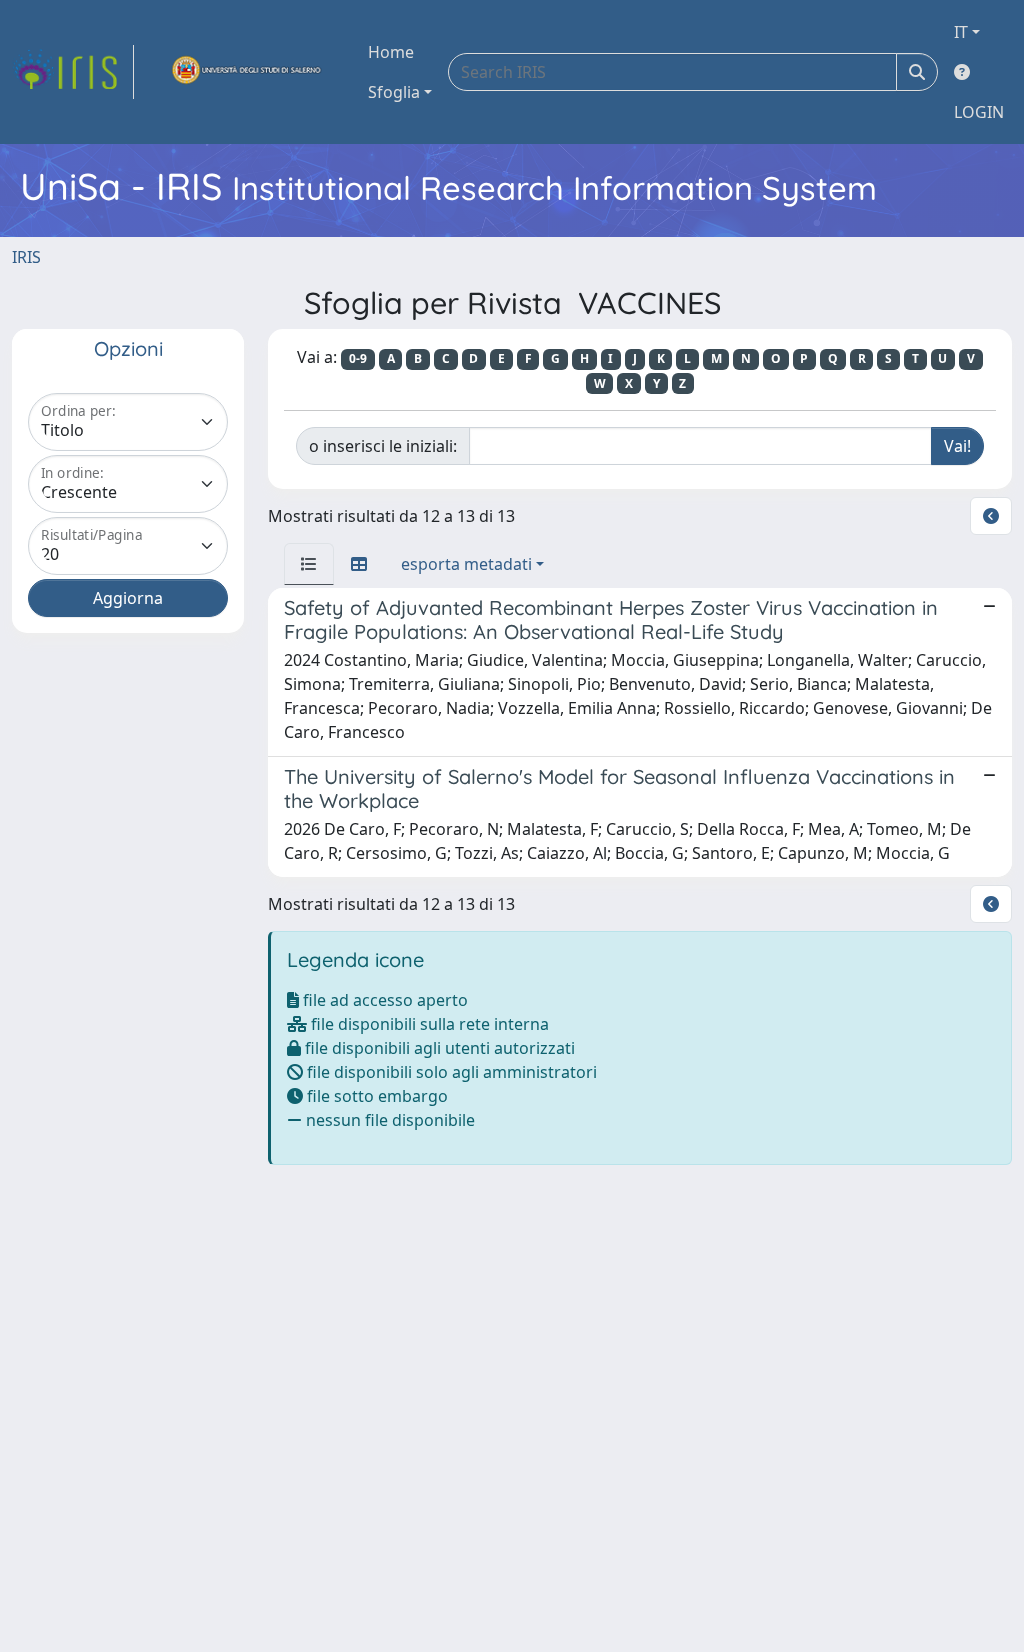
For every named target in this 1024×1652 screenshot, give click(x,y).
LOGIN (979, 112)
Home (391, 52)
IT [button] (961, 32)
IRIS (26, 257)
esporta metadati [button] (466, 564)
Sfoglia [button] (394, 92)
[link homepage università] (247, 72)
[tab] (309, 564)
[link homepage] (73, 72)
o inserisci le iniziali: (383, 446)
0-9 (358, 358)
